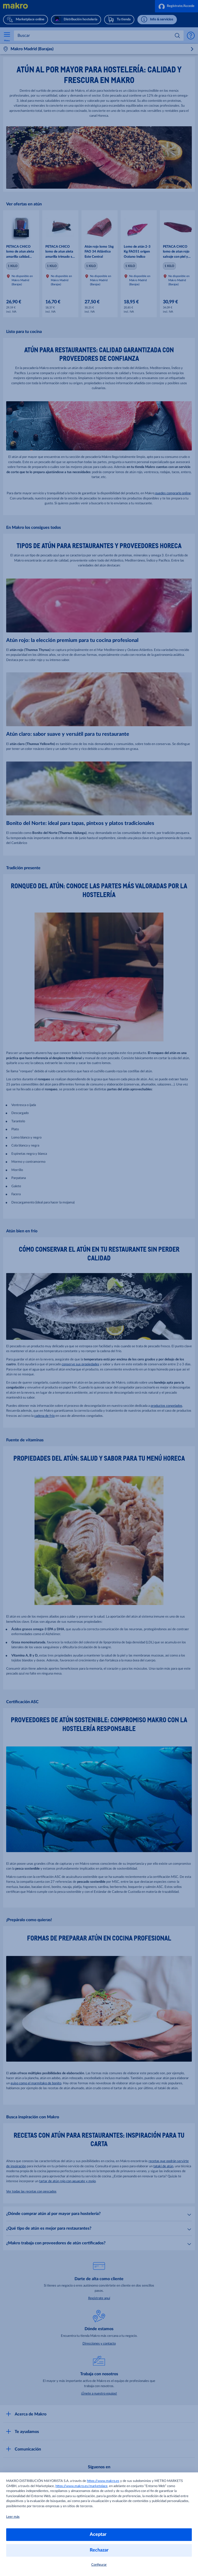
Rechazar (99, 2550)
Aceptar (99, 2535)
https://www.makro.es (103, 2481)
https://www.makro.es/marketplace (81, 2486)
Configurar (99, 2565)
